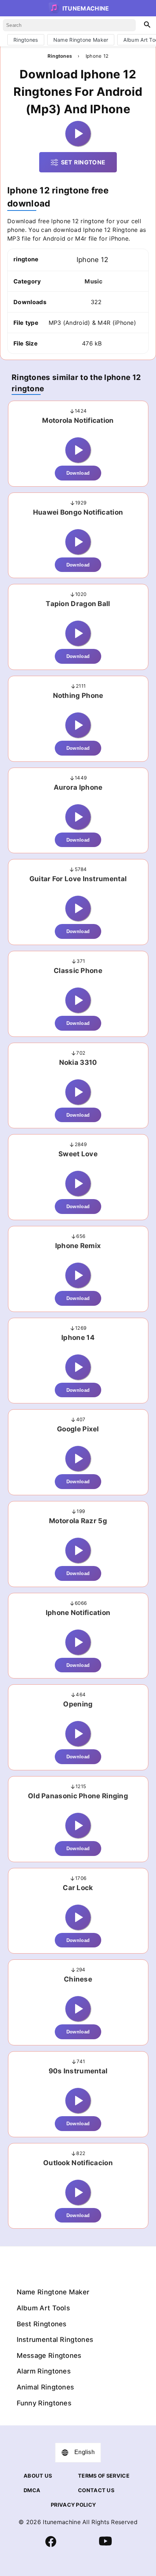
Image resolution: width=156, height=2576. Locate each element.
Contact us (96, 2490)
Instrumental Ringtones (55, 2339)
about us (38, 2476)
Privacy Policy (73, 2505)
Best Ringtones (42, 2324)
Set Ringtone (83, 162)
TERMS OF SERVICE (104, 2476)
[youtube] (105, 2546)
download (78, 473)
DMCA (32, 2490)
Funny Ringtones (44, 2403)
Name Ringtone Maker (81, 40)
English (85, 2452)
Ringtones (26, 40)
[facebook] (51, 2545)
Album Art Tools (44, 2308)
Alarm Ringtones (44, 2371)
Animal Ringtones (46, 2387)
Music (93, 281)
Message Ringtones (49, 2355)
